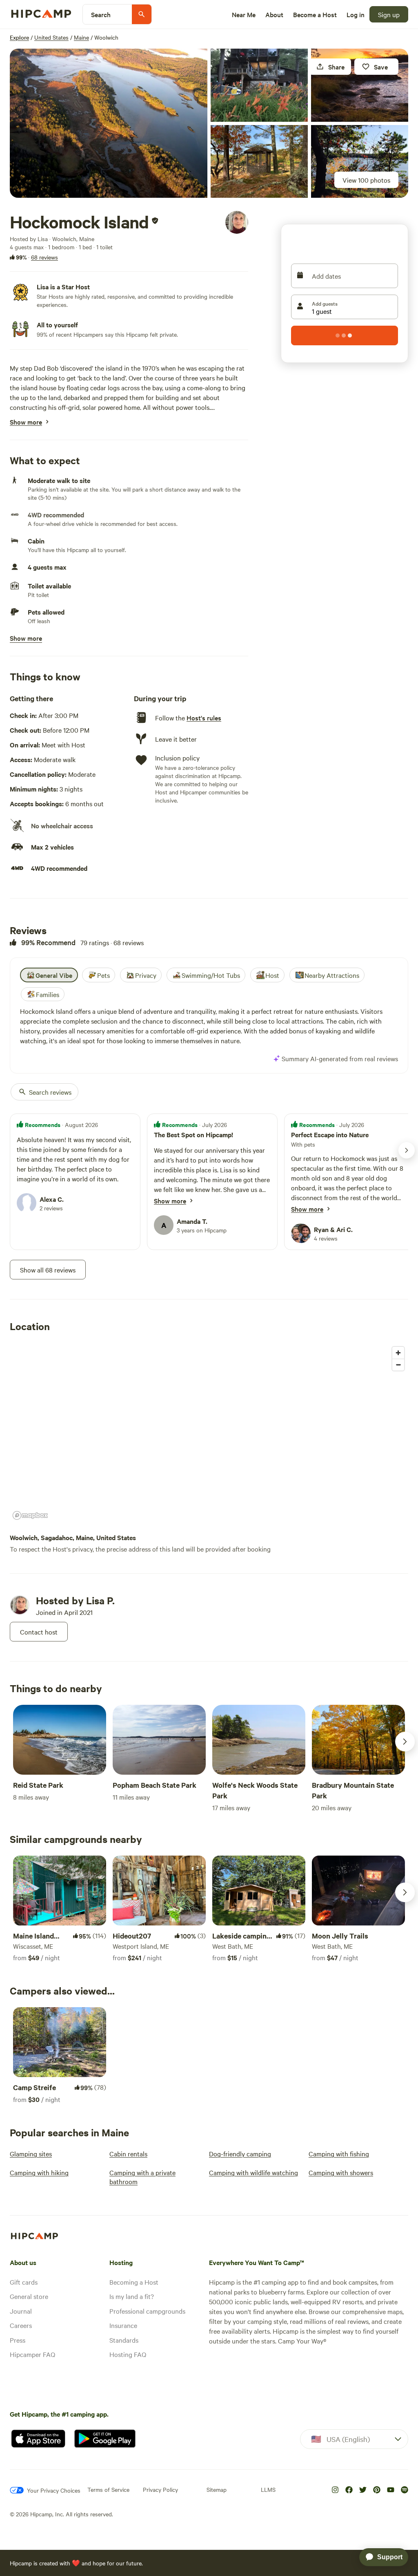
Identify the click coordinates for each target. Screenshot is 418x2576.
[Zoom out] (398, 1365)
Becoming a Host (134, 2282)
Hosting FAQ (128, 2354)
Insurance (123, 2325)
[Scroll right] (405, 1742)
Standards (124, 2340)
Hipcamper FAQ (32, 2354)
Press (18, 2340)
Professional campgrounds (147, 2311)
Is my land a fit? (132, 2296)
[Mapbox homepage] (30, 1515)
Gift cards (24, 2282)
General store (29, 2296)
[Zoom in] (398, 1353)
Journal (21, 2311)
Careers (21, 2325)
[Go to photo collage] (109, 123)
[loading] (345, 335)
